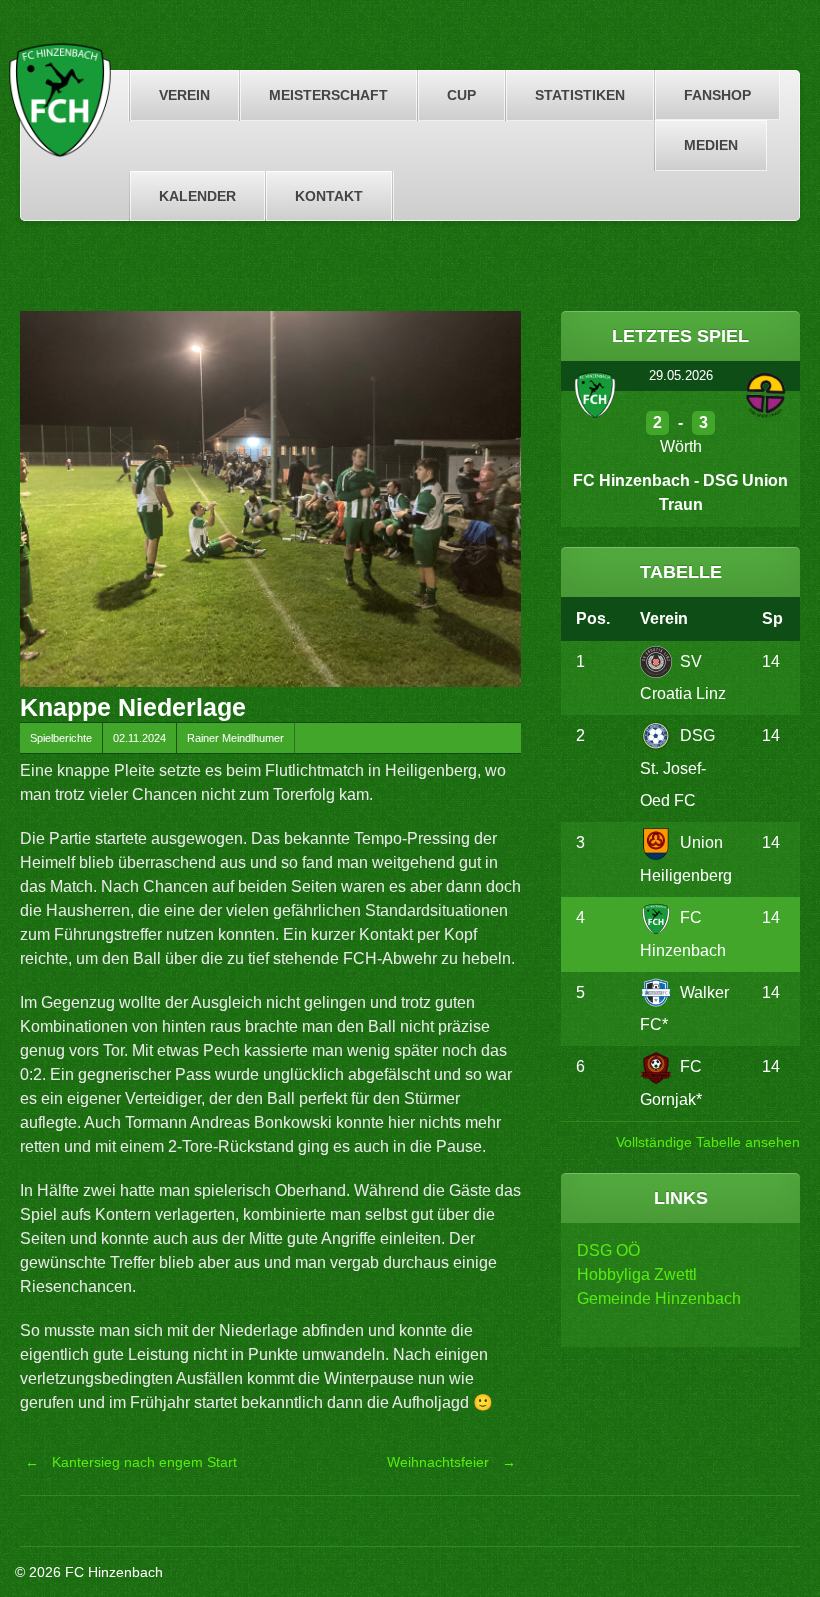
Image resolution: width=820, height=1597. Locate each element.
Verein (184, 95)
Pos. (593, 618)
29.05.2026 (681, 375)
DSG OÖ (608, 1250)
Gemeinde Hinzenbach (659, 1298)
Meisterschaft (328, 95)
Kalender (197, 196)
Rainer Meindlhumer (235, 738)
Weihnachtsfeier (451, 1462)
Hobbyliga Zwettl (637, 1274)
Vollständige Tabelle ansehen (708, 1142)
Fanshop (717, 95)
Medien (711, 145)
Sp (772, 618)
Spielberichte (61, 738)
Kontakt (329, 196)
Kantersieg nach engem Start (131, 1462)
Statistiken (580, 95)
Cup (461, 95)
